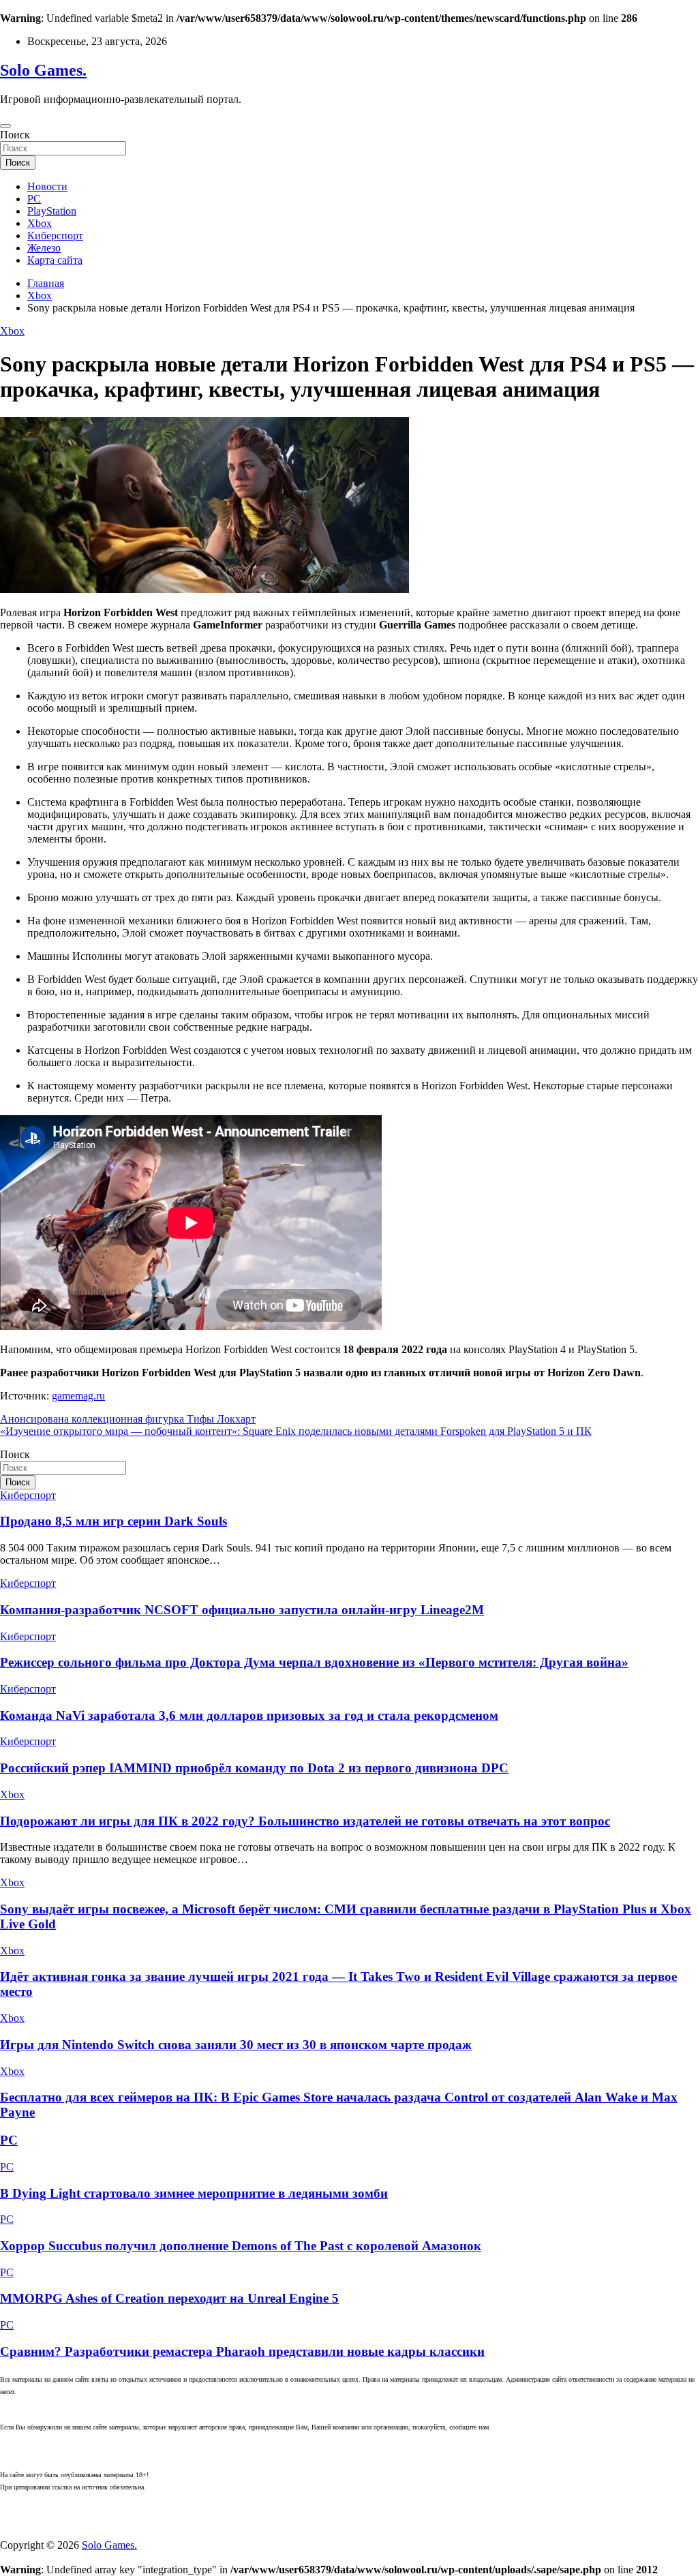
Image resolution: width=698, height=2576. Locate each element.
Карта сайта (55, 260)
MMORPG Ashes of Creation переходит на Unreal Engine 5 (169, 2298)
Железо (44, 248)
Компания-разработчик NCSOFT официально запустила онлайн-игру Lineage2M (242, 1610)
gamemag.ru (78, 1396)
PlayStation (52, 211)
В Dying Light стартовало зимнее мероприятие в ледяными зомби (194, 2193)
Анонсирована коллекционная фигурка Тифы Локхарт (128, 1419)
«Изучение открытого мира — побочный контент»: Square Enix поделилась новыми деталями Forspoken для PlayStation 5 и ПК (296, 1431)
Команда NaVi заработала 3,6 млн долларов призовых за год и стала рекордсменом (249, 1715)
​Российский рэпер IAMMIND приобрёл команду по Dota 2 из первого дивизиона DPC (254, 1768)
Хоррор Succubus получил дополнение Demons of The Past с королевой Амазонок (241, 2246)
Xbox (40, 223)
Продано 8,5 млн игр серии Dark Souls (113, 1521)
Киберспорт (55, 236)
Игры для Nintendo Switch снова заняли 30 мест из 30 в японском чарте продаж (236, 2045)
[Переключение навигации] (5, 126)
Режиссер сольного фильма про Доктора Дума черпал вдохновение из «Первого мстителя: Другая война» (314, 1662)
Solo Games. (43, 70)
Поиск (15, 135)
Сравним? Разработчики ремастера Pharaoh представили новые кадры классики (242, 2351)
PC (34, 199)
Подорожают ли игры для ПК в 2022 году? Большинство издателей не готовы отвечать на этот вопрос (305, 1821)
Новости (47, 186)
